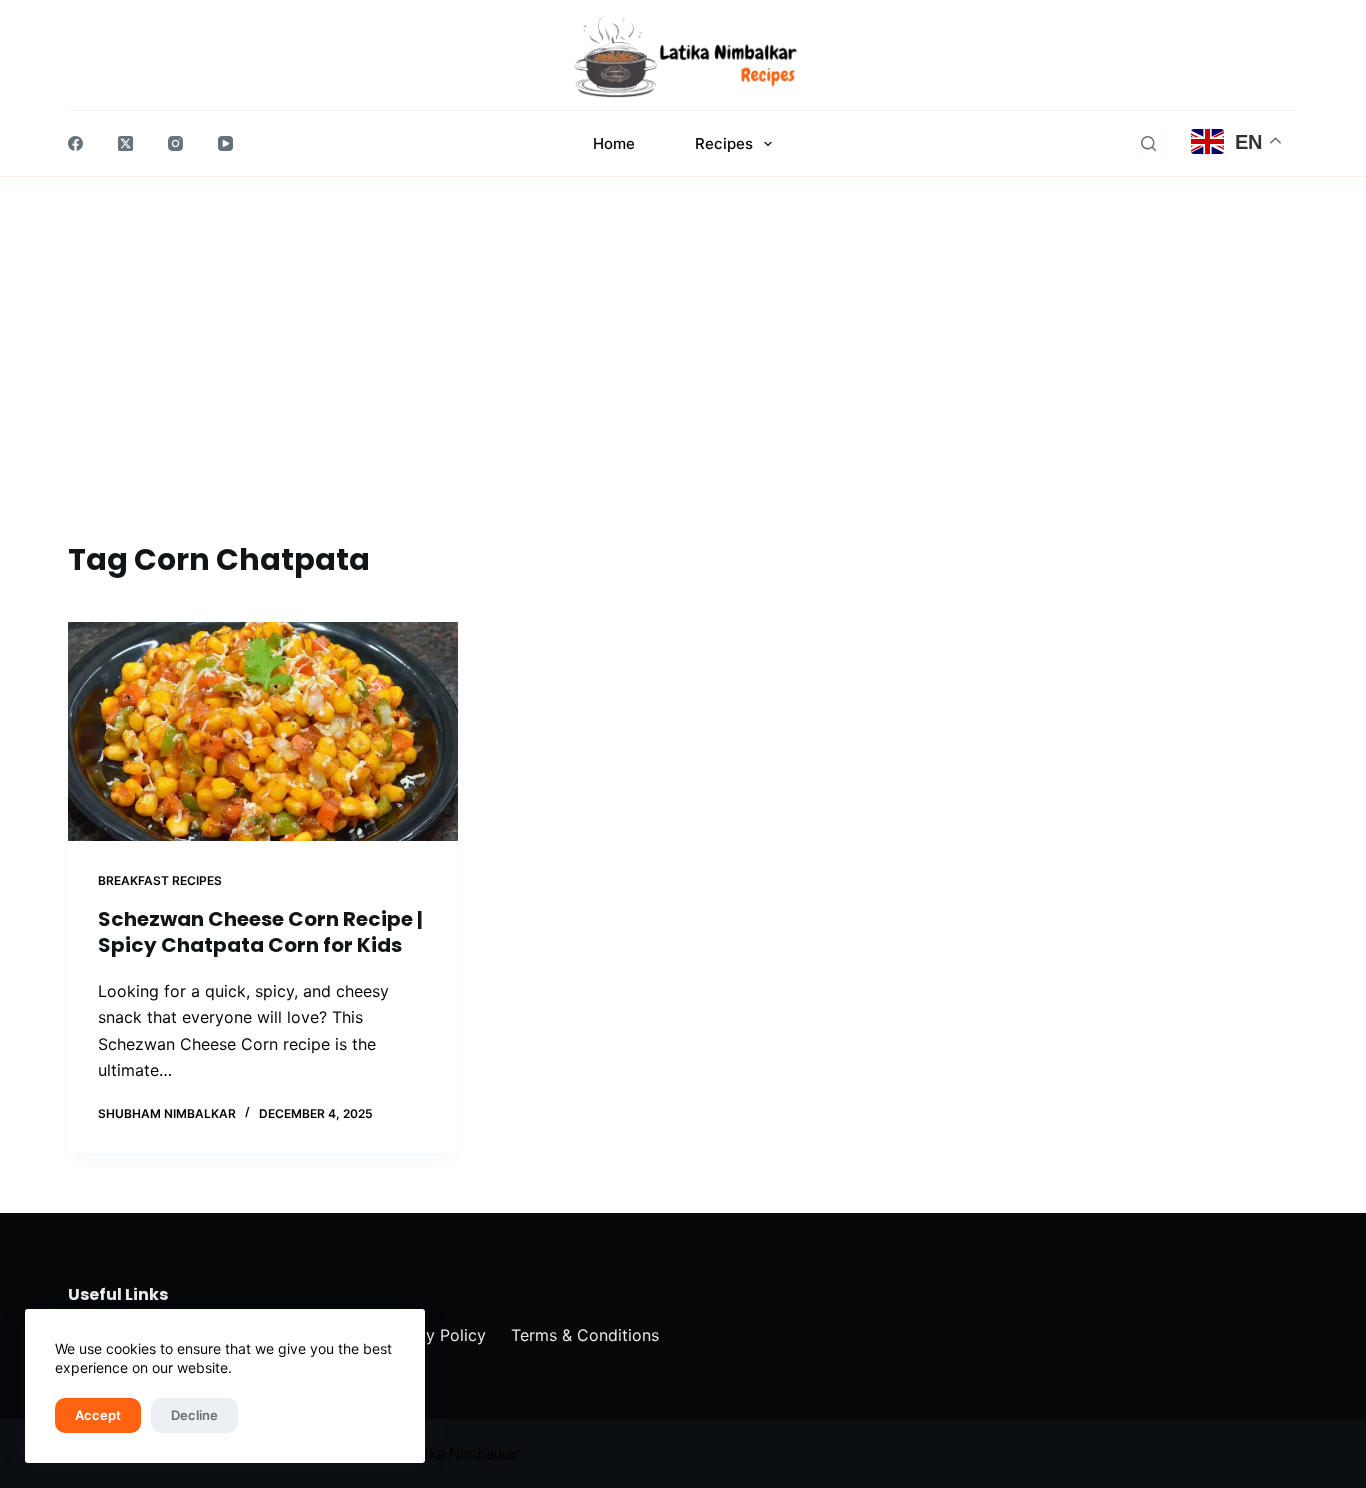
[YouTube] (225, 143)
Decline (194, 1415)
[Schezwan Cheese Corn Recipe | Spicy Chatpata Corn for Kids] (263, 731)
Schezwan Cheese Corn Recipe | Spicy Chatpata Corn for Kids (260, 932)
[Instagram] (175, 143)
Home (614, 143)
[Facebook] (75, 143)
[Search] (1148, 143)
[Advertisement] (683, 387)
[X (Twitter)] (125, 143)
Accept (98, 1415)
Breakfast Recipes (160, 880)
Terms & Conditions (585, 1335)
